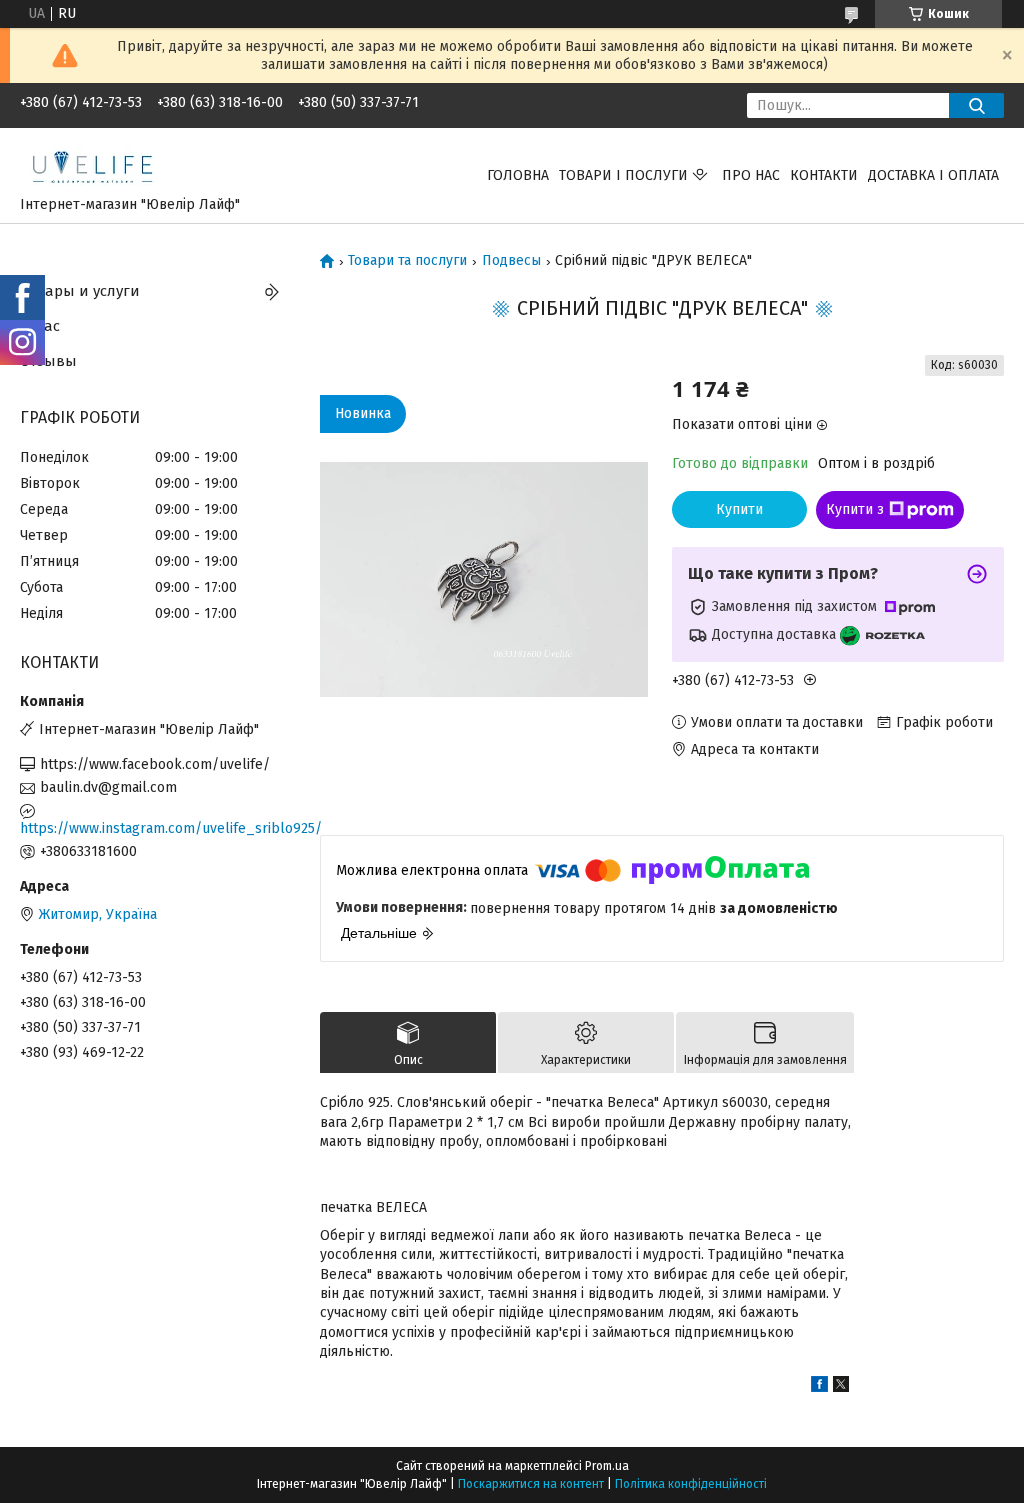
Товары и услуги (80, 291)
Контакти (824, 175)
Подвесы (511, 261)
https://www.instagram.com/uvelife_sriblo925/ (155, 828)
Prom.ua (607, 1466)
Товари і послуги (623, 175)
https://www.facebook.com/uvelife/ (155, 764)
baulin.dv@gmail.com (108, 787)
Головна (518, 175)
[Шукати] (976, 105)
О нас (40, 326)
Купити (739, 509)
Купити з (855, 509)
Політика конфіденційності (691, 1484)
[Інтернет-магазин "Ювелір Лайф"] (93, 165)
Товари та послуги (407, 261)
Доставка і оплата (933, 175)
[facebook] (819, 1387)
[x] (841, 1387)
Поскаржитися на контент (531, 1484)
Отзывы (48, 361)
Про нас (751, 175)
